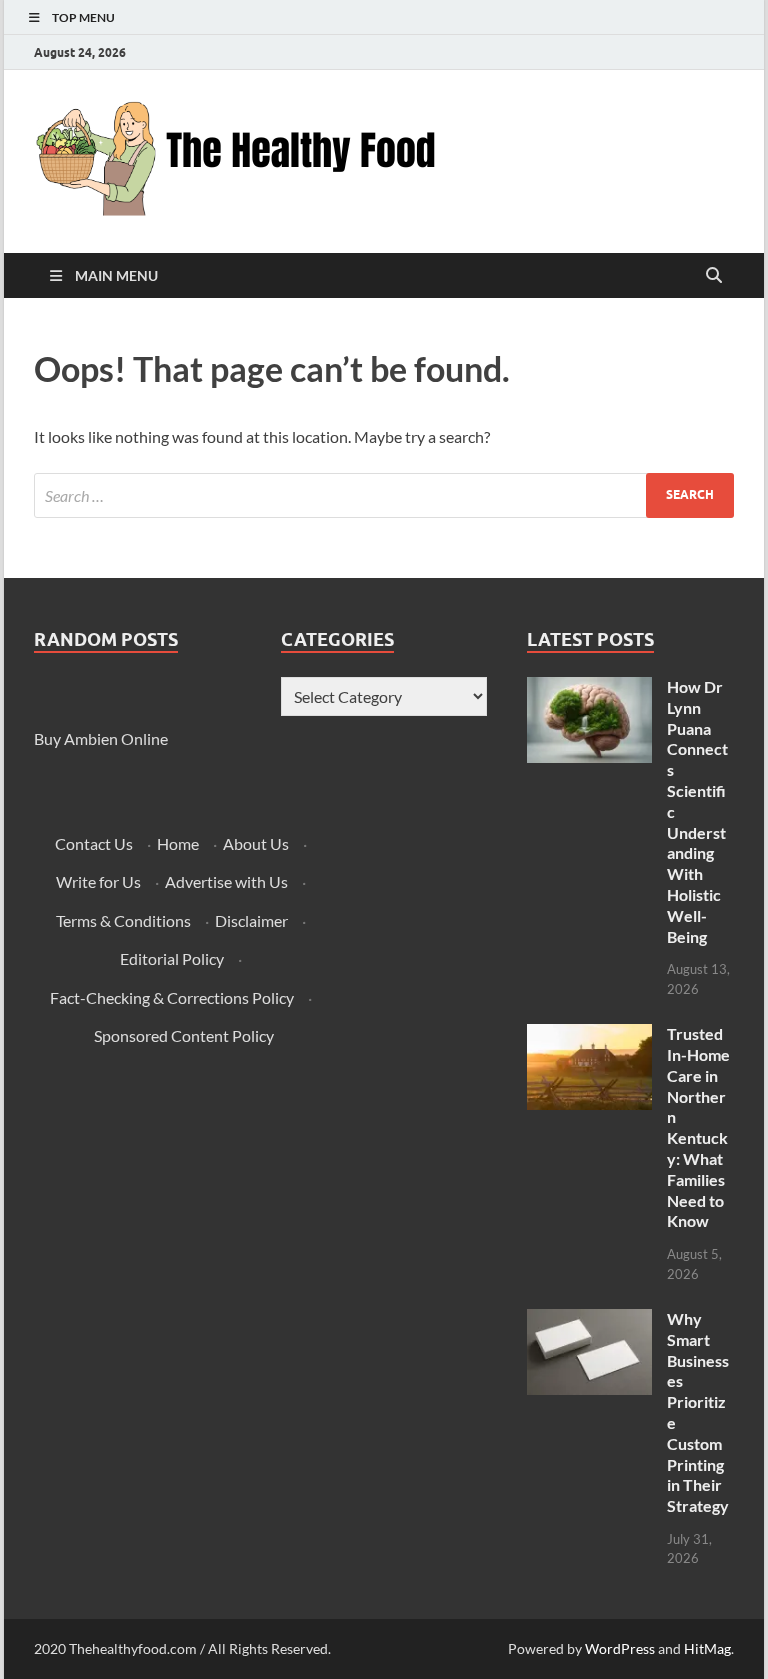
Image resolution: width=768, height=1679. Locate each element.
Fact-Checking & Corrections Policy (172, 997)
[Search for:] (384, 495)
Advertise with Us (226, 881)
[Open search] (714, 276)
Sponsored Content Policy (184, 1035)
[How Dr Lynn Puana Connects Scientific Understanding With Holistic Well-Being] (589, 688)
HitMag (707, 1648)
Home (178, 843)
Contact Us (94, 843)
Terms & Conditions (123, 920)
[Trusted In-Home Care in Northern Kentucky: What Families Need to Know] (589, 1035)
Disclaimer (251, 920)
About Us (256, 843)
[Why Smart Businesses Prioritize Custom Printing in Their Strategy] (589, 1320)
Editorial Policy (172, 958)
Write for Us (98, 881)
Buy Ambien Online (101, 738)
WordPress (620, 1648)
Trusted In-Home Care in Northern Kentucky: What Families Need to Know (698, 1127)
